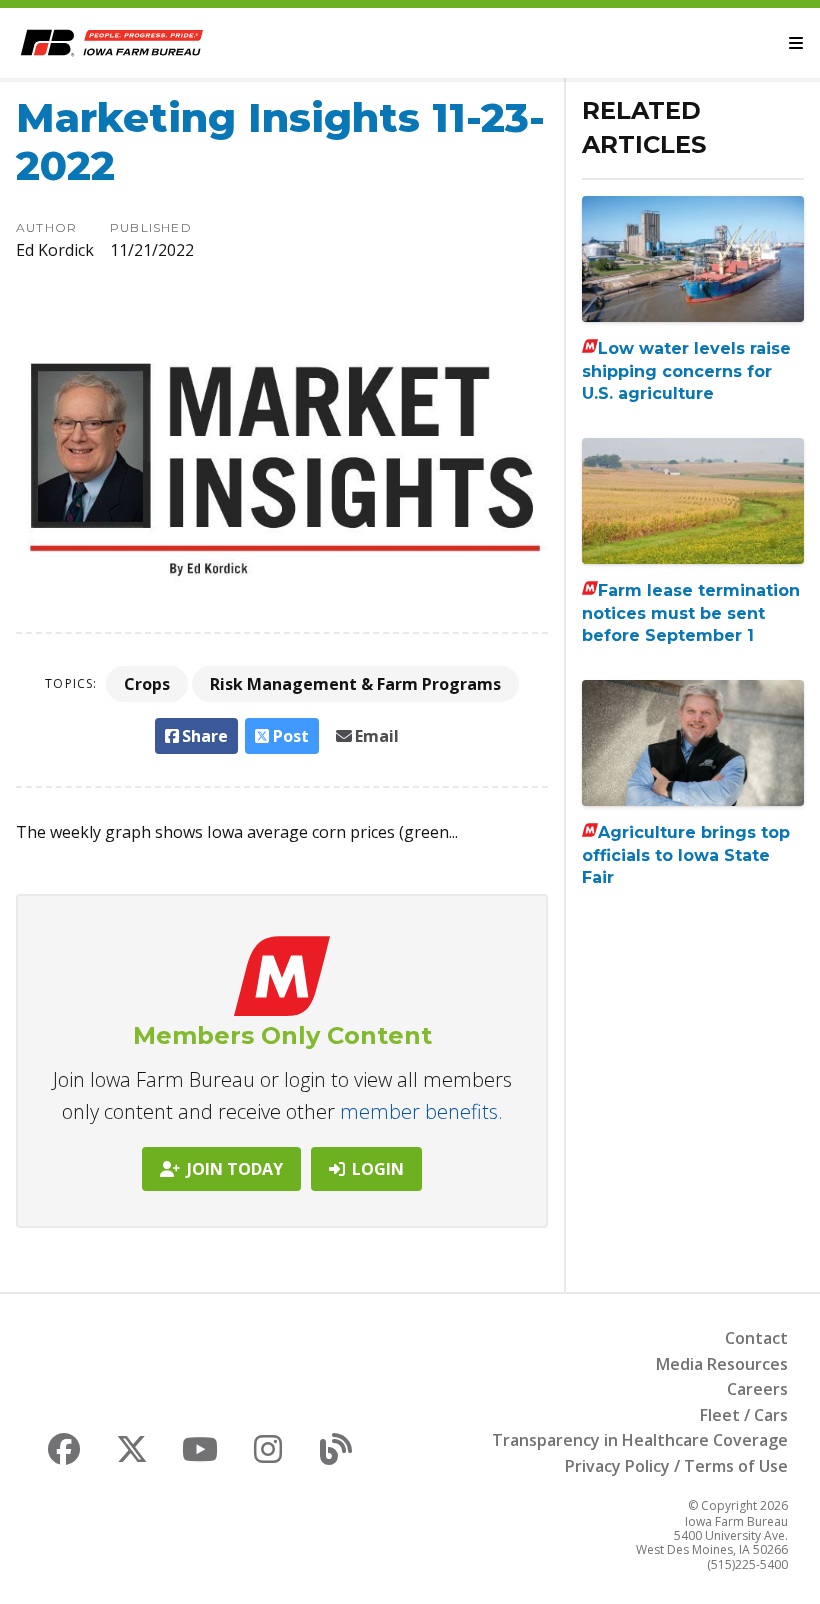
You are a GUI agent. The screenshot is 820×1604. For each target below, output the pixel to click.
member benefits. (421, 1111)
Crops (147, 684)
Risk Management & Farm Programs (355, 684)
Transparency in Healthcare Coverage (640, 1440)
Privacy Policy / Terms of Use (676, 1466)
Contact (756, 1338)
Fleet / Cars (744, 1415)
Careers (757, 1389)
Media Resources (722, 1364)
